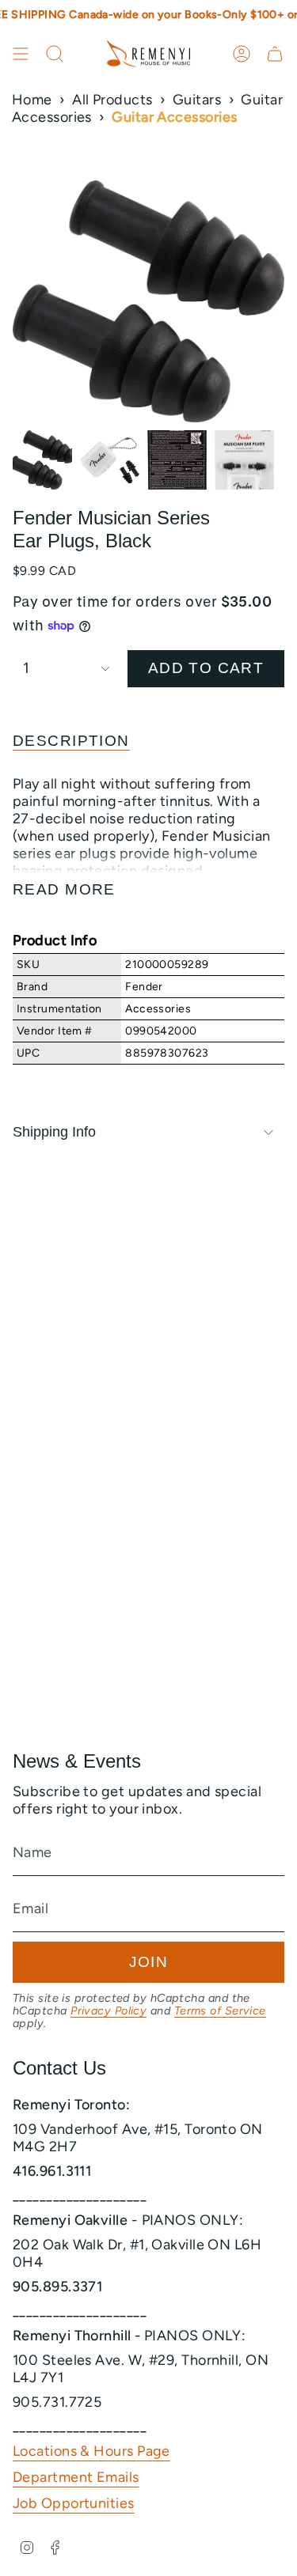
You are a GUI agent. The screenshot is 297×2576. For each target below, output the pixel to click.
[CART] (275, 54)
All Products (112, 100)
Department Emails (76, 2477)
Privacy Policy (109, 2010)
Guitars (197, 100)
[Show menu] (21, 54)
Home (32, 100)
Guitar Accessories (174, 117)
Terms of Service (220, 2010)
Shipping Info (54, 1132)
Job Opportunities (74, 2503)
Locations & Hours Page (91, 2451)
